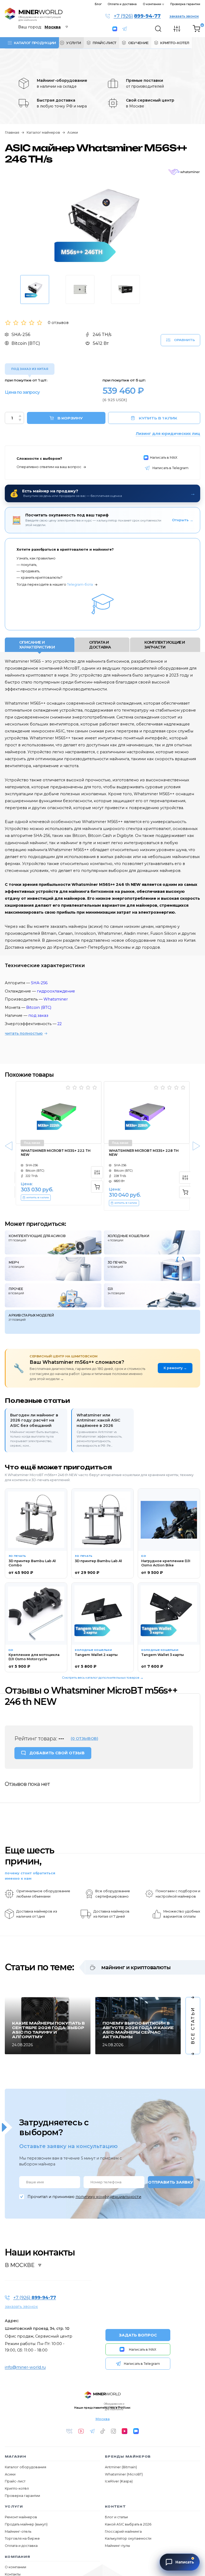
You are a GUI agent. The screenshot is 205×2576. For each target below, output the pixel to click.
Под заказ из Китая (30, 369)
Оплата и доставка (122, 4)
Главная (12, 133)
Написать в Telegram (127, 29)
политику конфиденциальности (108, 2197)
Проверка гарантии (185, 4)
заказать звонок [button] (184, 16)
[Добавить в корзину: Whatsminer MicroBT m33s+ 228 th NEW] (185, 1192)
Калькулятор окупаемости (128, 2538)
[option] (102, 223)
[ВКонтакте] (69, 2431)
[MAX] (136, 2431)
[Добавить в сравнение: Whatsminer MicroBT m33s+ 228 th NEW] (185, 1178)
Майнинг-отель (18, 2531)
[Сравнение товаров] (177, 29)
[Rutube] (125, 2431)
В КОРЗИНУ (70, 418)
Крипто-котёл (17, 2488)
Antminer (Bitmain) (121, 2467)
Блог (98, 4)
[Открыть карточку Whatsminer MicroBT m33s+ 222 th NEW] (59, 1113)
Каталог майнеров (43, 133)
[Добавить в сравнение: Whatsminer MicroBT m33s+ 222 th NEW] (97, 1172)
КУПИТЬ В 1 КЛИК (158, 418)
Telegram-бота (80, 584)
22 (60, 1024)
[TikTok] (103, 2431)
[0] (196, 29)
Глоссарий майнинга (123, 2531)
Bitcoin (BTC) (39, 1007)
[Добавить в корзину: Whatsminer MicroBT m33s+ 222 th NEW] (97, 1187)
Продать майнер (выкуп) (26, 2524)
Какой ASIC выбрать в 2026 (128, 2524)
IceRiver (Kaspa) (119, 2481)
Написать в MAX (116, 29)
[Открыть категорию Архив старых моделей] (102, 1322)
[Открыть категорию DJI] (152, 1295)
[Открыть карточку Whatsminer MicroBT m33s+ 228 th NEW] (147, 1113)
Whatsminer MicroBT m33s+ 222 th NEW (56, 1153)
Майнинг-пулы (117, 2546)
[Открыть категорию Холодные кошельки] (152, 1242)
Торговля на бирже (22, 2538)
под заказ (38, 1015)
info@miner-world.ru (25, 2367)
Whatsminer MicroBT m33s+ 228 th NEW (144, 1153)
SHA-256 (39, 983)
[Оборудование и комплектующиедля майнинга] (103, 2395)
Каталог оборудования (25, 2467)
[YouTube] (81, 2431)
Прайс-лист (15, 2481)
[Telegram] (92, 2431)
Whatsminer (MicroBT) (124, 2474)
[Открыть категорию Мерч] (53, 1269)
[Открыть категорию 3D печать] (152, 1269)
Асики (73, 133)
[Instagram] (113, 2431)
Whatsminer (56, 999)
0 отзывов (58, 323)
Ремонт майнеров (21, 2517)
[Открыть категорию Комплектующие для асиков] (53, 1242)
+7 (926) (137, 16)
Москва (103, 2419)
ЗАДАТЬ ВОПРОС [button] (138, 2335)
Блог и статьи (116, 2517)
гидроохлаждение (56, 991)
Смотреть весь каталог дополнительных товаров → (103, 1678)
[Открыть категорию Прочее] (53, 1295)
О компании (152, 4)
